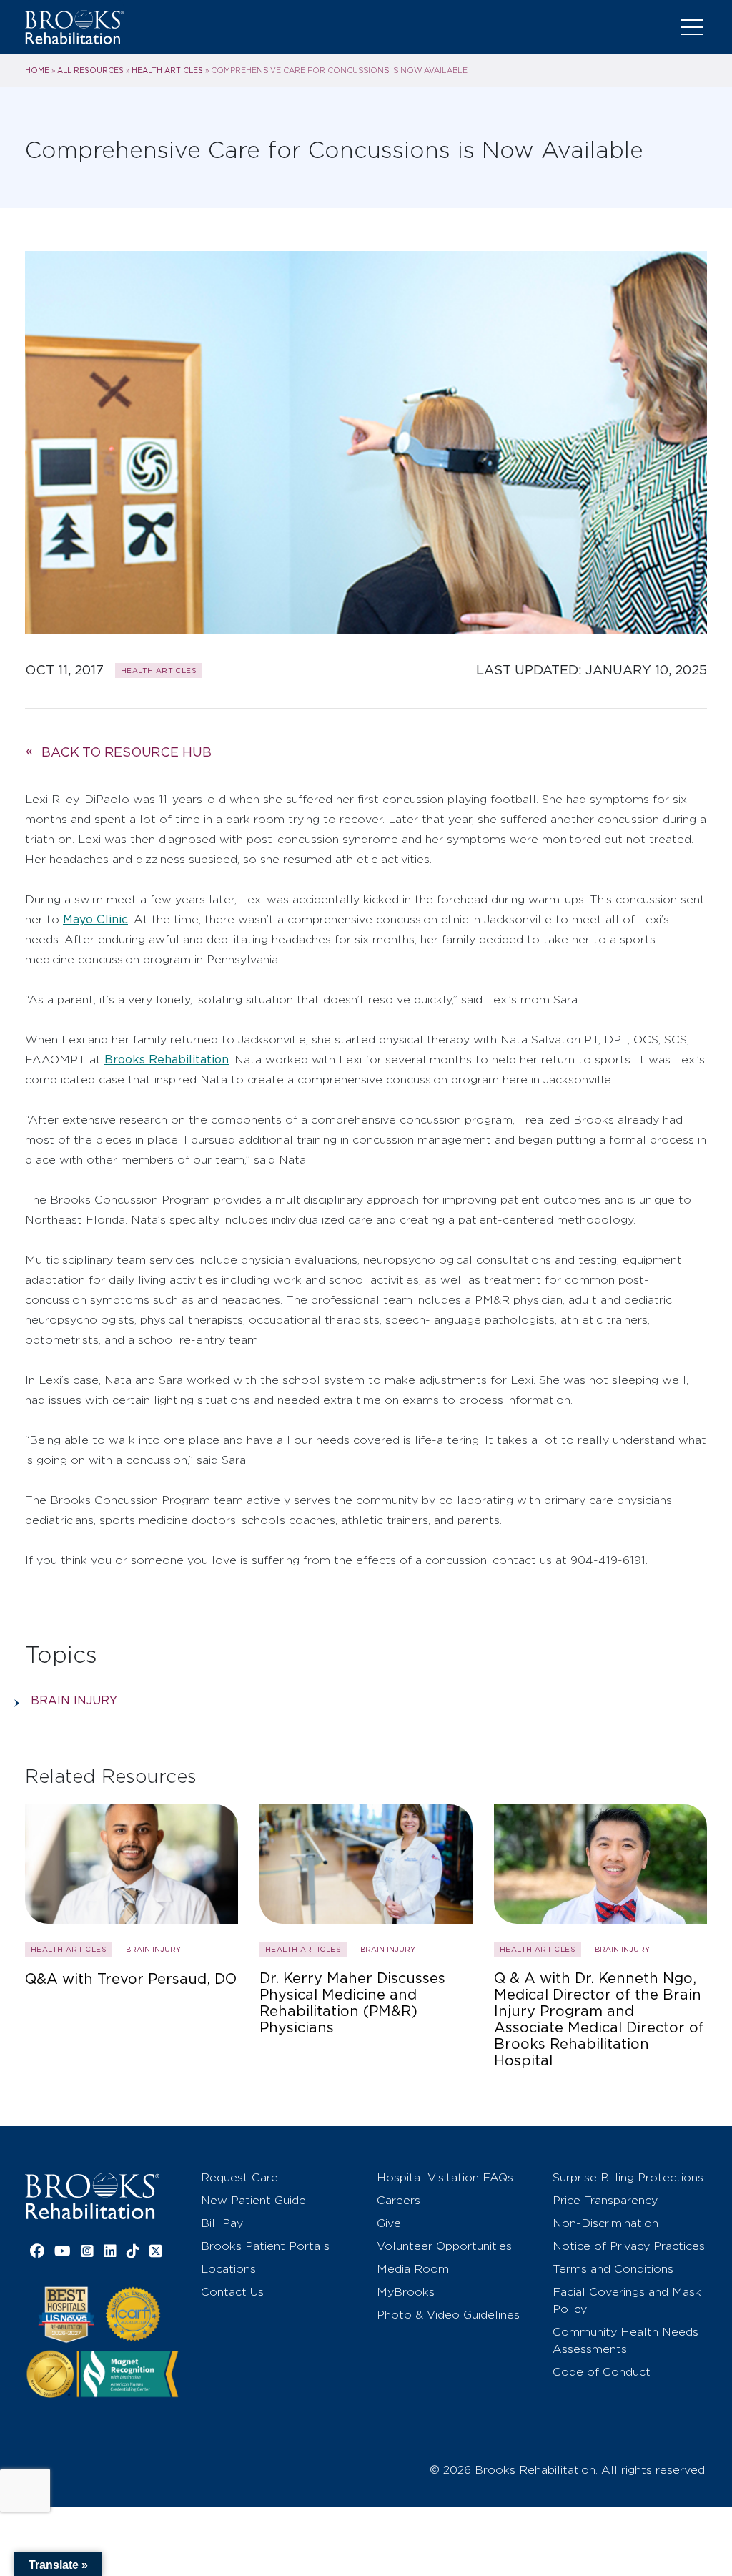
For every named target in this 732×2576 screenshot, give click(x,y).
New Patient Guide (253, 2200)
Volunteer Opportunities (444, 2246)
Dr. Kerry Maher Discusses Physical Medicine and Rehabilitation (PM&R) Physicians (352, 2003)
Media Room (413, 2269)
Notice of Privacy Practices (629, 2246)
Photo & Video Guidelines (448, 2315)
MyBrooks (406, 2292)
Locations (228, 2269)
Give (389, 2223)
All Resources (90, 70)
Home (37, 70)
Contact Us (232, 2292)
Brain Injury (74, 1700)
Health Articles (167, 70)
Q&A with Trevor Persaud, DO (131, 1979)
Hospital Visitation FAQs (445, 2177)
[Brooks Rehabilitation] (92, 2196)
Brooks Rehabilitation (167, 1060)
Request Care (239, 2177)
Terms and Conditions (613, 2269)
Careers (399, 2200)
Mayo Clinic (95, 919)
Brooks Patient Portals (265, 2246)
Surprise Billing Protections (628, 2177)
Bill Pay (222, 2223)
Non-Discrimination (605, 2223)
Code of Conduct (602, 2372)
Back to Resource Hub (127, 752)
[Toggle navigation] (692, 27)
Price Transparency (605, 2200)
